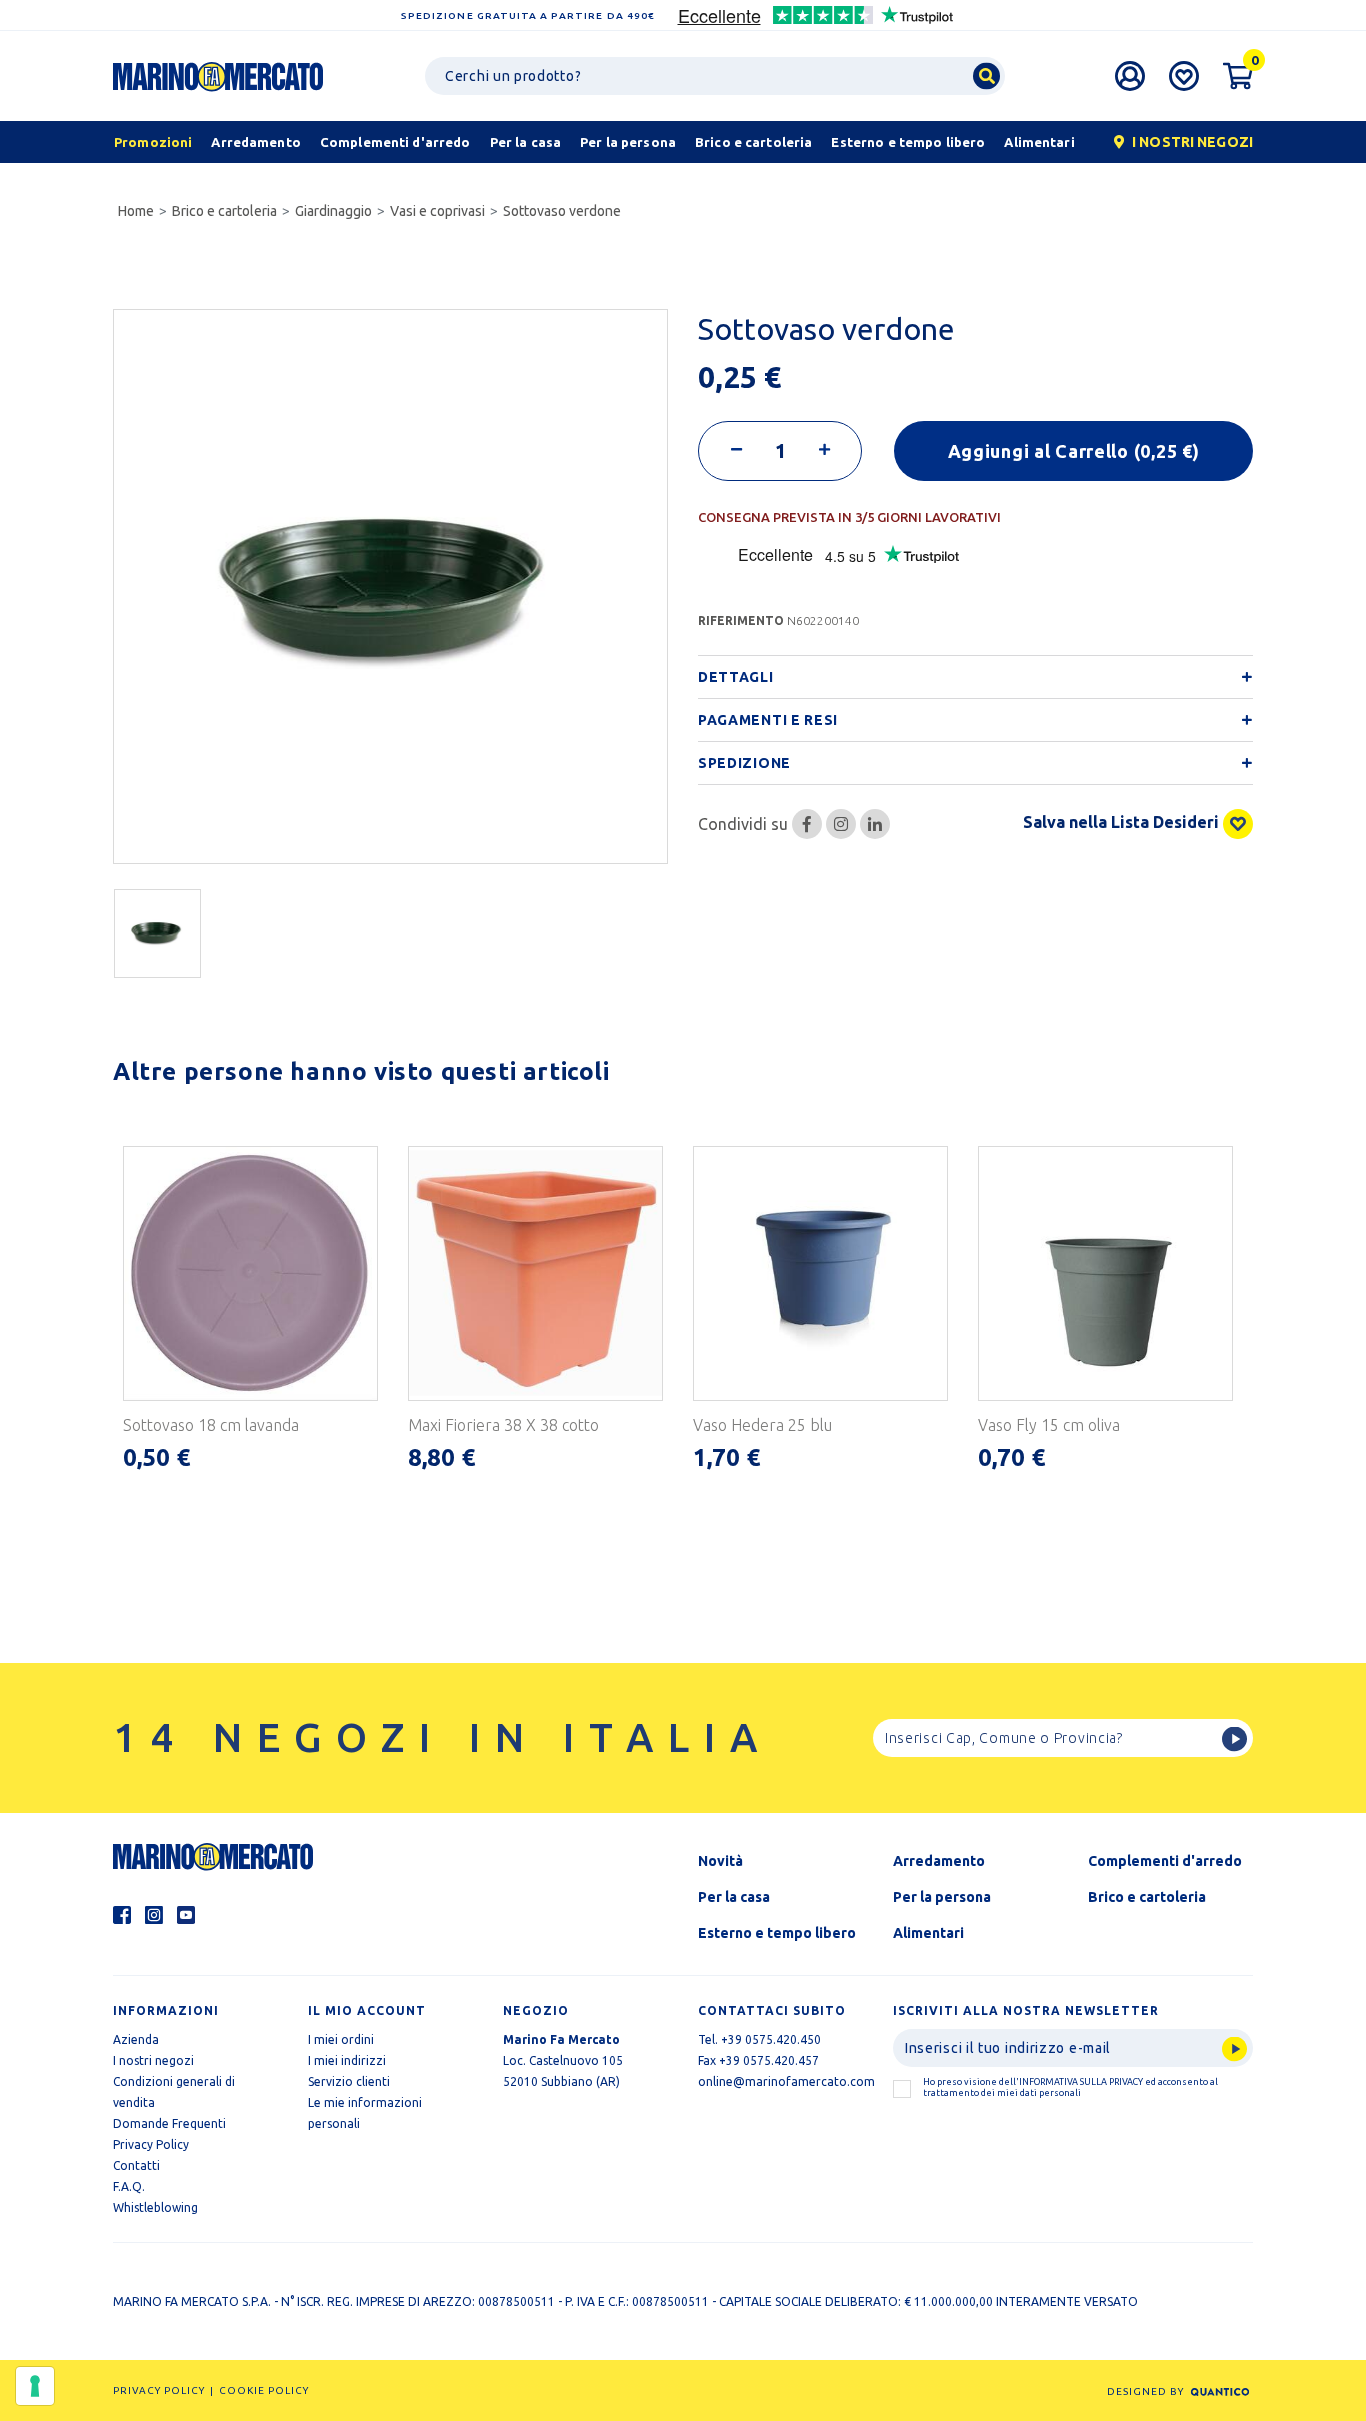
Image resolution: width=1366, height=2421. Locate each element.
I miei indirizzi (347, 2060)
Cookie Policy (264, 2390)
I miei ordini (341, 2039)
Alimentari (928, 1933)
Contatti (136, 2165)
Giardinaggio (333, 211)
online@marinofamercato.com (786, 2081)
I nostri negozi (153, 2060)
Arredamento (939, 1861)
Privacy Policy (151, 2144)
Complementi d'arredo (1165, 1861)
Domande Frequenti (169, 2123)
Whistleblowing (155, 2207)
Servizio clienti (349, 2081)
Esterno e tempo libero (777, 1933)
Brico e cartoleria (224, 211)
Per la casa (734, 1897)
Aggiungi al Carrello (1074, 451)
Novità (720, 1861)
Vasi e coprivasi (437, 211)
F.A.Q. (129, 2186)
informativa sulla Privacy (1081, 2082)
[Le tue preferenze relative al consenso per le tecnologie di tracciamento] (35, 2386)
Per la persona (942, 1897)
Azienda (136, 2039)
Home (136, 211)
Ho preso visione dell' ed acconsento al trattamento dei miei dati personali (1070, 2087)
